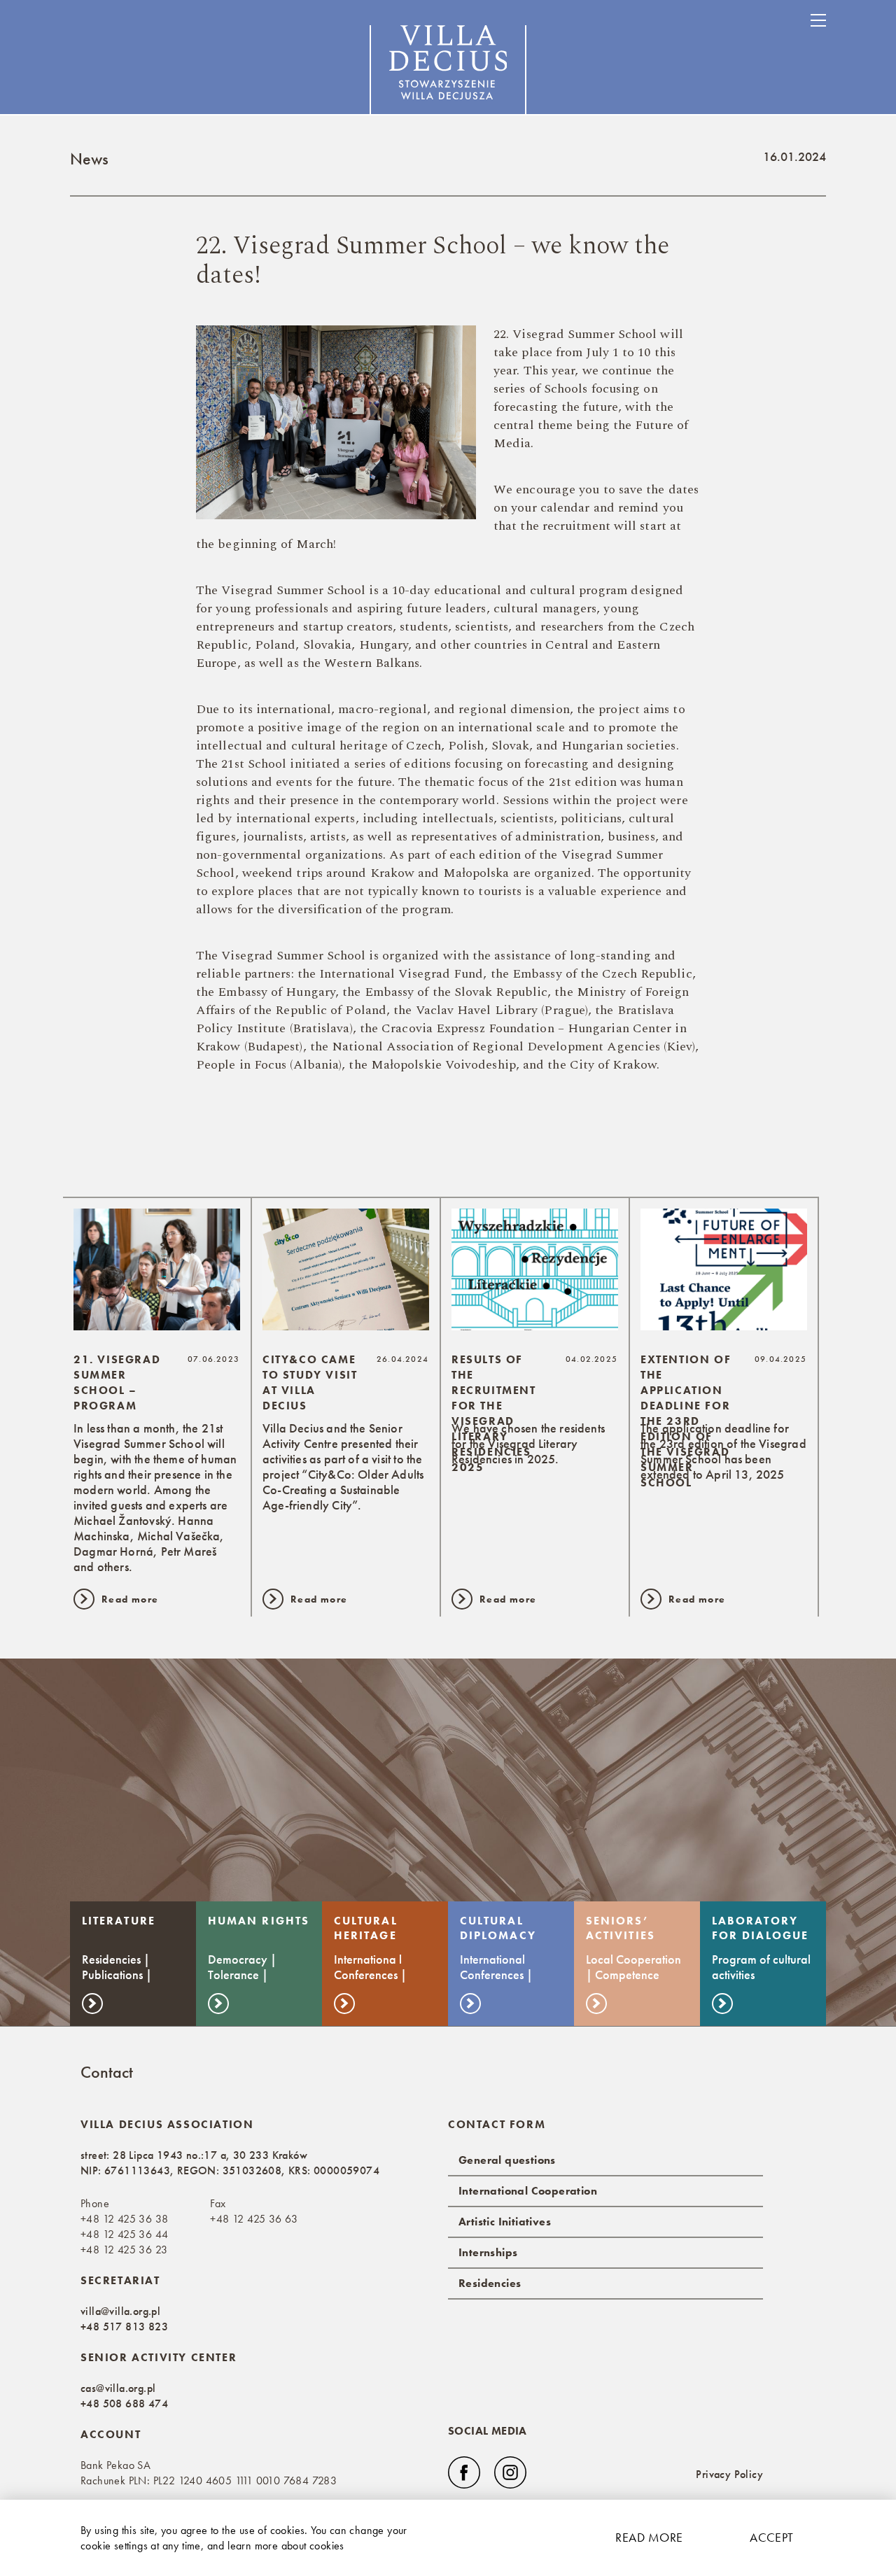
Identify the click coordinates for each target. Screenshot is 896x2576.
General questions (507, 2160)
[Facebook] (464, 2472)
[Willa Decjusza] (448, 72)
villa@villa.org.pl (120, 2311)
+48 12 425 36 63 (254, 2219)
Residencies (490, 2283)
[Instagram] (510, 2472)
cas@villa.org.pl (118, 2388)
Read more (649, 2537)
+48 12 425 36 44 (124, 2234)
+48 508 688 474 (124, 2403)
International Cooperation (528, 2191)
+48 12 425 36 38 (124, 2219)
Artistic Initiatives (505, 2222)
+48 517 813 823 (124, 2327)
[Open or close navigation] (818, 20)
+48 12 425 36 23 (124, 2250)
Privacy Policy (729, 2474)
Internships (488, 2252)
